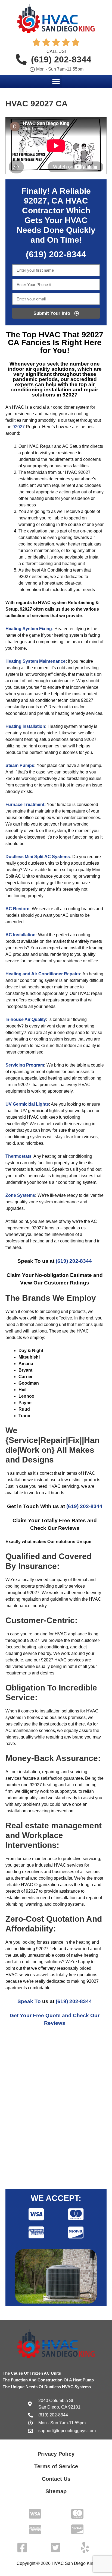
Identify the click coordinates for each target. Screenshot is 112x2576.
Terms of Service (56, 2466)
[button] (56, 81)
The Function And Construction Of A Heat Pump (48, 2380)
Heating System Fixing (29, 629)
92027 (19, 427)
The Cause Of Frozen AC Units (32, 2373)
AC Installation (21, 935)
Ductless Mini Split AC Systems (38, 857)
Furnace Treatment (25, 805)
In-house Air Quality (26, 1019)
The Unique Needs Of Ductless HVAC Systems (47, 2387)
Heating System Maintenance (35, 661)
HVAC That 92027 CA (56, 339)
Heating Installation (25, 726)
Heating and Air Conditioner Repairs (43, 974)
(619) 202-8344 (74, 1261)
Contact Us (56, 2479)
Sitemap (56, 2491)
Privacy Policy (56, 2454)
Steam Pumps (20, 765)
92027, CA (43, 201)
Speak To (29, 2001)
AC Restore (17, 909)
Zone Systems (20, 1195)
